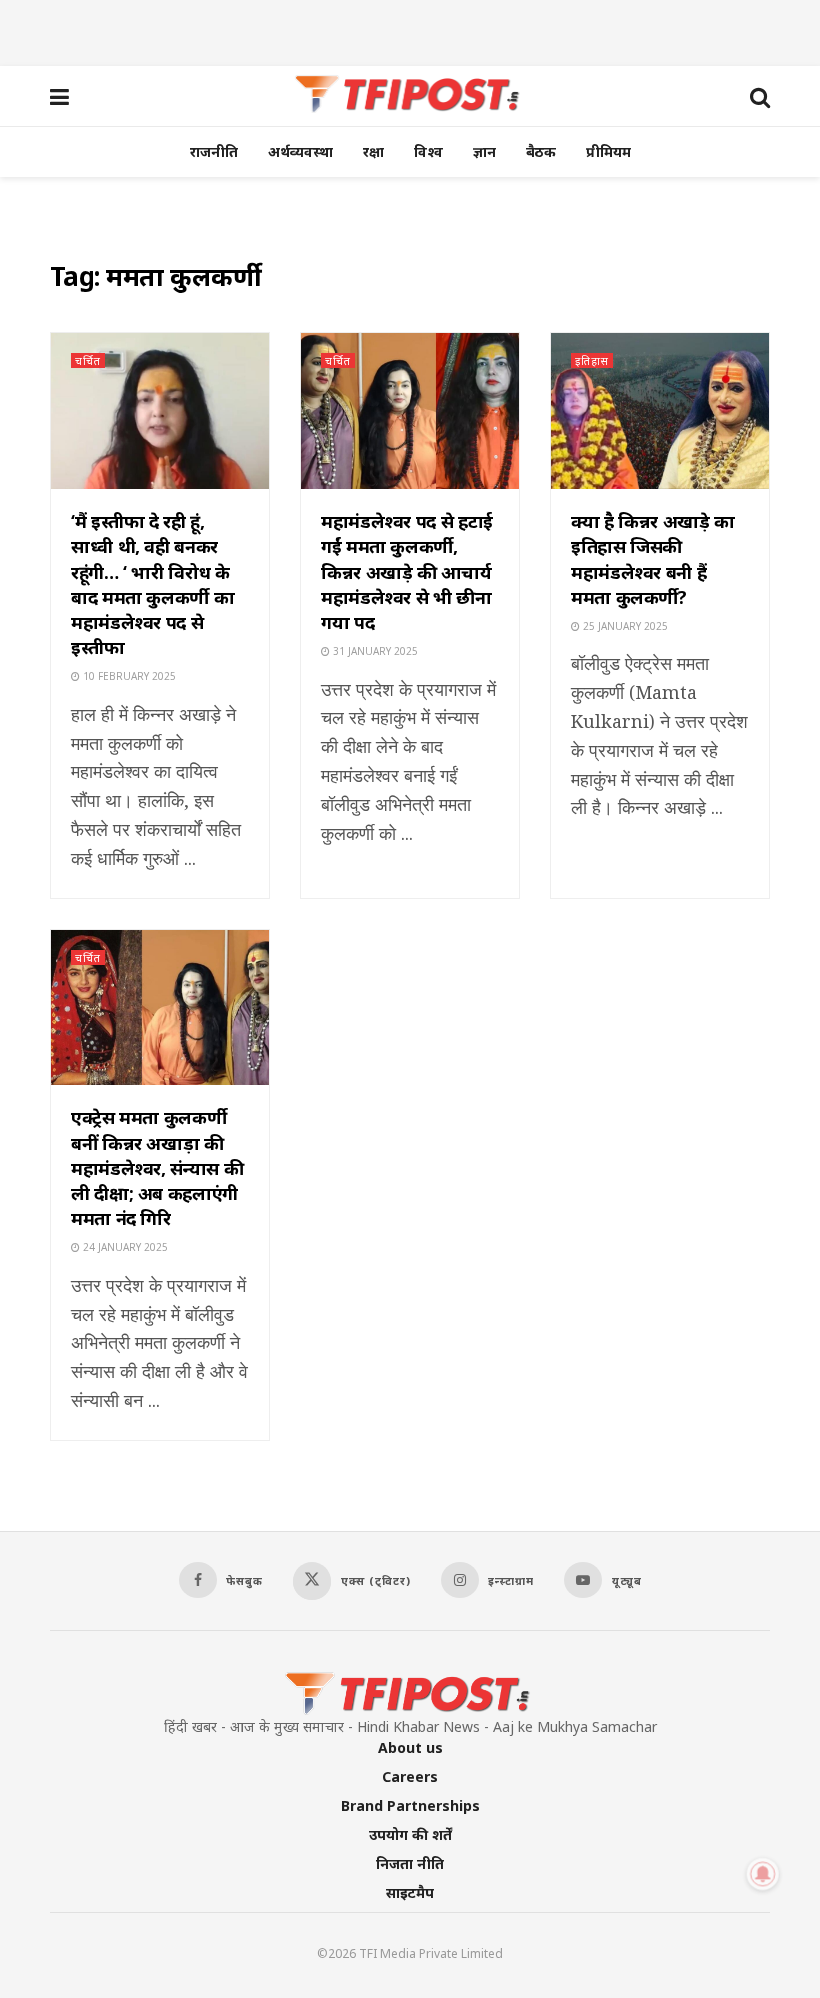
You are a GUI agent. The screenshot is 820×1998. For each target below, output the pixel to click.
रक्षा (373, 151)
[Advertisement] (410, 30)
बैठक (541, 151)
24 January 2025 (124, 1247)
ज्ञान (484, 151)
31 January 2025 (374, 651)
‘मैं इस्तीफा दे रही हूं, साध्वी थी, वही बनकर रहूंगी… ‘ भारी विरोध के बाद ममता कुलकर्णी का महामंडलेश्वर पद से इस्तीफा (152, 584)
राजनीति (214, 151)
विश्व (428, 151)
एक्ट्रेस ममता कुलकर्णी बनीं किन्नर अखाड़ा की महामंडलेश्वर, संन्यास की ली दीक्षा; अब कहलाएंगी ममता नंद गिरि (157, 1167)
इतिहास (592, 360)
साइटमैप (410, 1892)
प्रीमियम (608, 151)
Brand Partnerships (410, 1805)
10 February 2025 (128, 676)
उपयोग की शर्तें (410, 1834)
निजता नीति (410, 1863)
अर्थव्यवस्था (300, 151)
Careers (410, 1776)
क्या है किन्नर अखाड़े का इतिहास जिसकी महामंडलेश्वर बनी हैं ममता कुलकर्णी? (653, 559)
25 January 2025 (624, 626)
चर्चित (88, 360)
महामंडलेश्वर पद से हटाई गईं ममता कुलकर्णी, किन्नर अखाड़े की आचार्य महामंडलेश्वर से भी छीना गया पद (407, 571)
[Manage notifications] (763, 1874)
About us (410, 1747)
